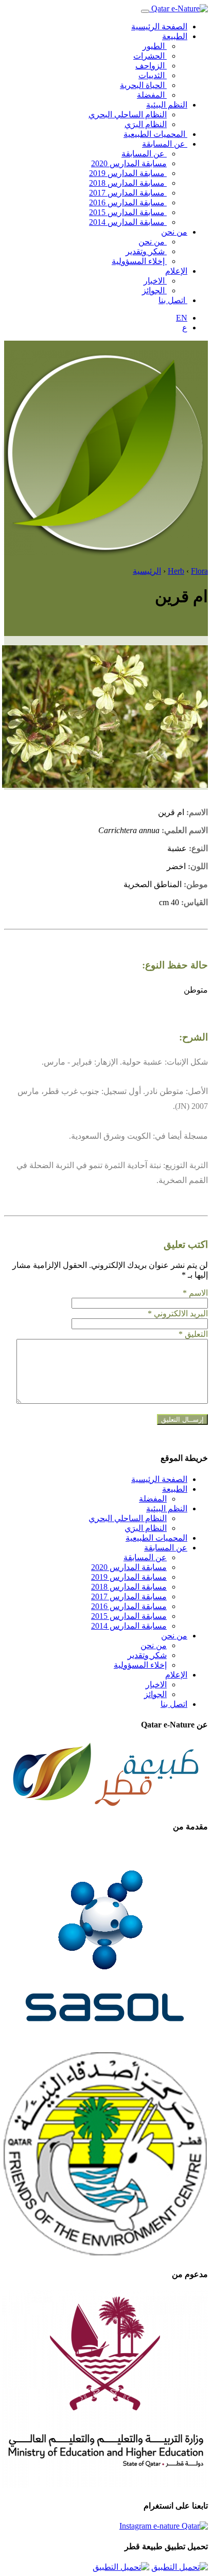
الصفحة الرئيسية (159, 27)
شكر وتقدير (146, 251)
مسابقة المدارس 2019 (128, 173)
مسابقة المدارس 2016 (128, 202)
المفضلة (152, 95)
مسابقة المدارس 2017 (128, 193)
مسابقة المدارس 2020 (129, 163)
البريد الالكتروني (178, 1313)
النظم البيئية (167, 105)
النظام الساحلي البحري (128, 114)
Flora (199, 571)
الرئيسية (147, 571)
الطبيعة (175, 36)
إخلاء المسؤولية (139, 261)
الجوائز (154, 290)
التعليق (193, 1334)
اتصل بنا (173, 300)
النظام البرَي (146, 124)
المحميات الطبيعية (155, 134)
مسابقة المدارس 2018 (128, 183)
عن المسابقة (165, 144)
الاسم (195, 1293)
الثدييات (153, 75)
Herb (176, 571)
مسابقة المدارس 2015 (128, 212)
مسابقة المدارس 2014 (128, 222)
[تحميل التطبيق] (180, 2567)
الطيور (155, 46)
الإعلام (176, 271)
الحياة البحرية (143, 85)
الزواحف (151, 66)
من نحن (174, 232)
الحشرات (150, 56)
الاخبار (155, 281)
